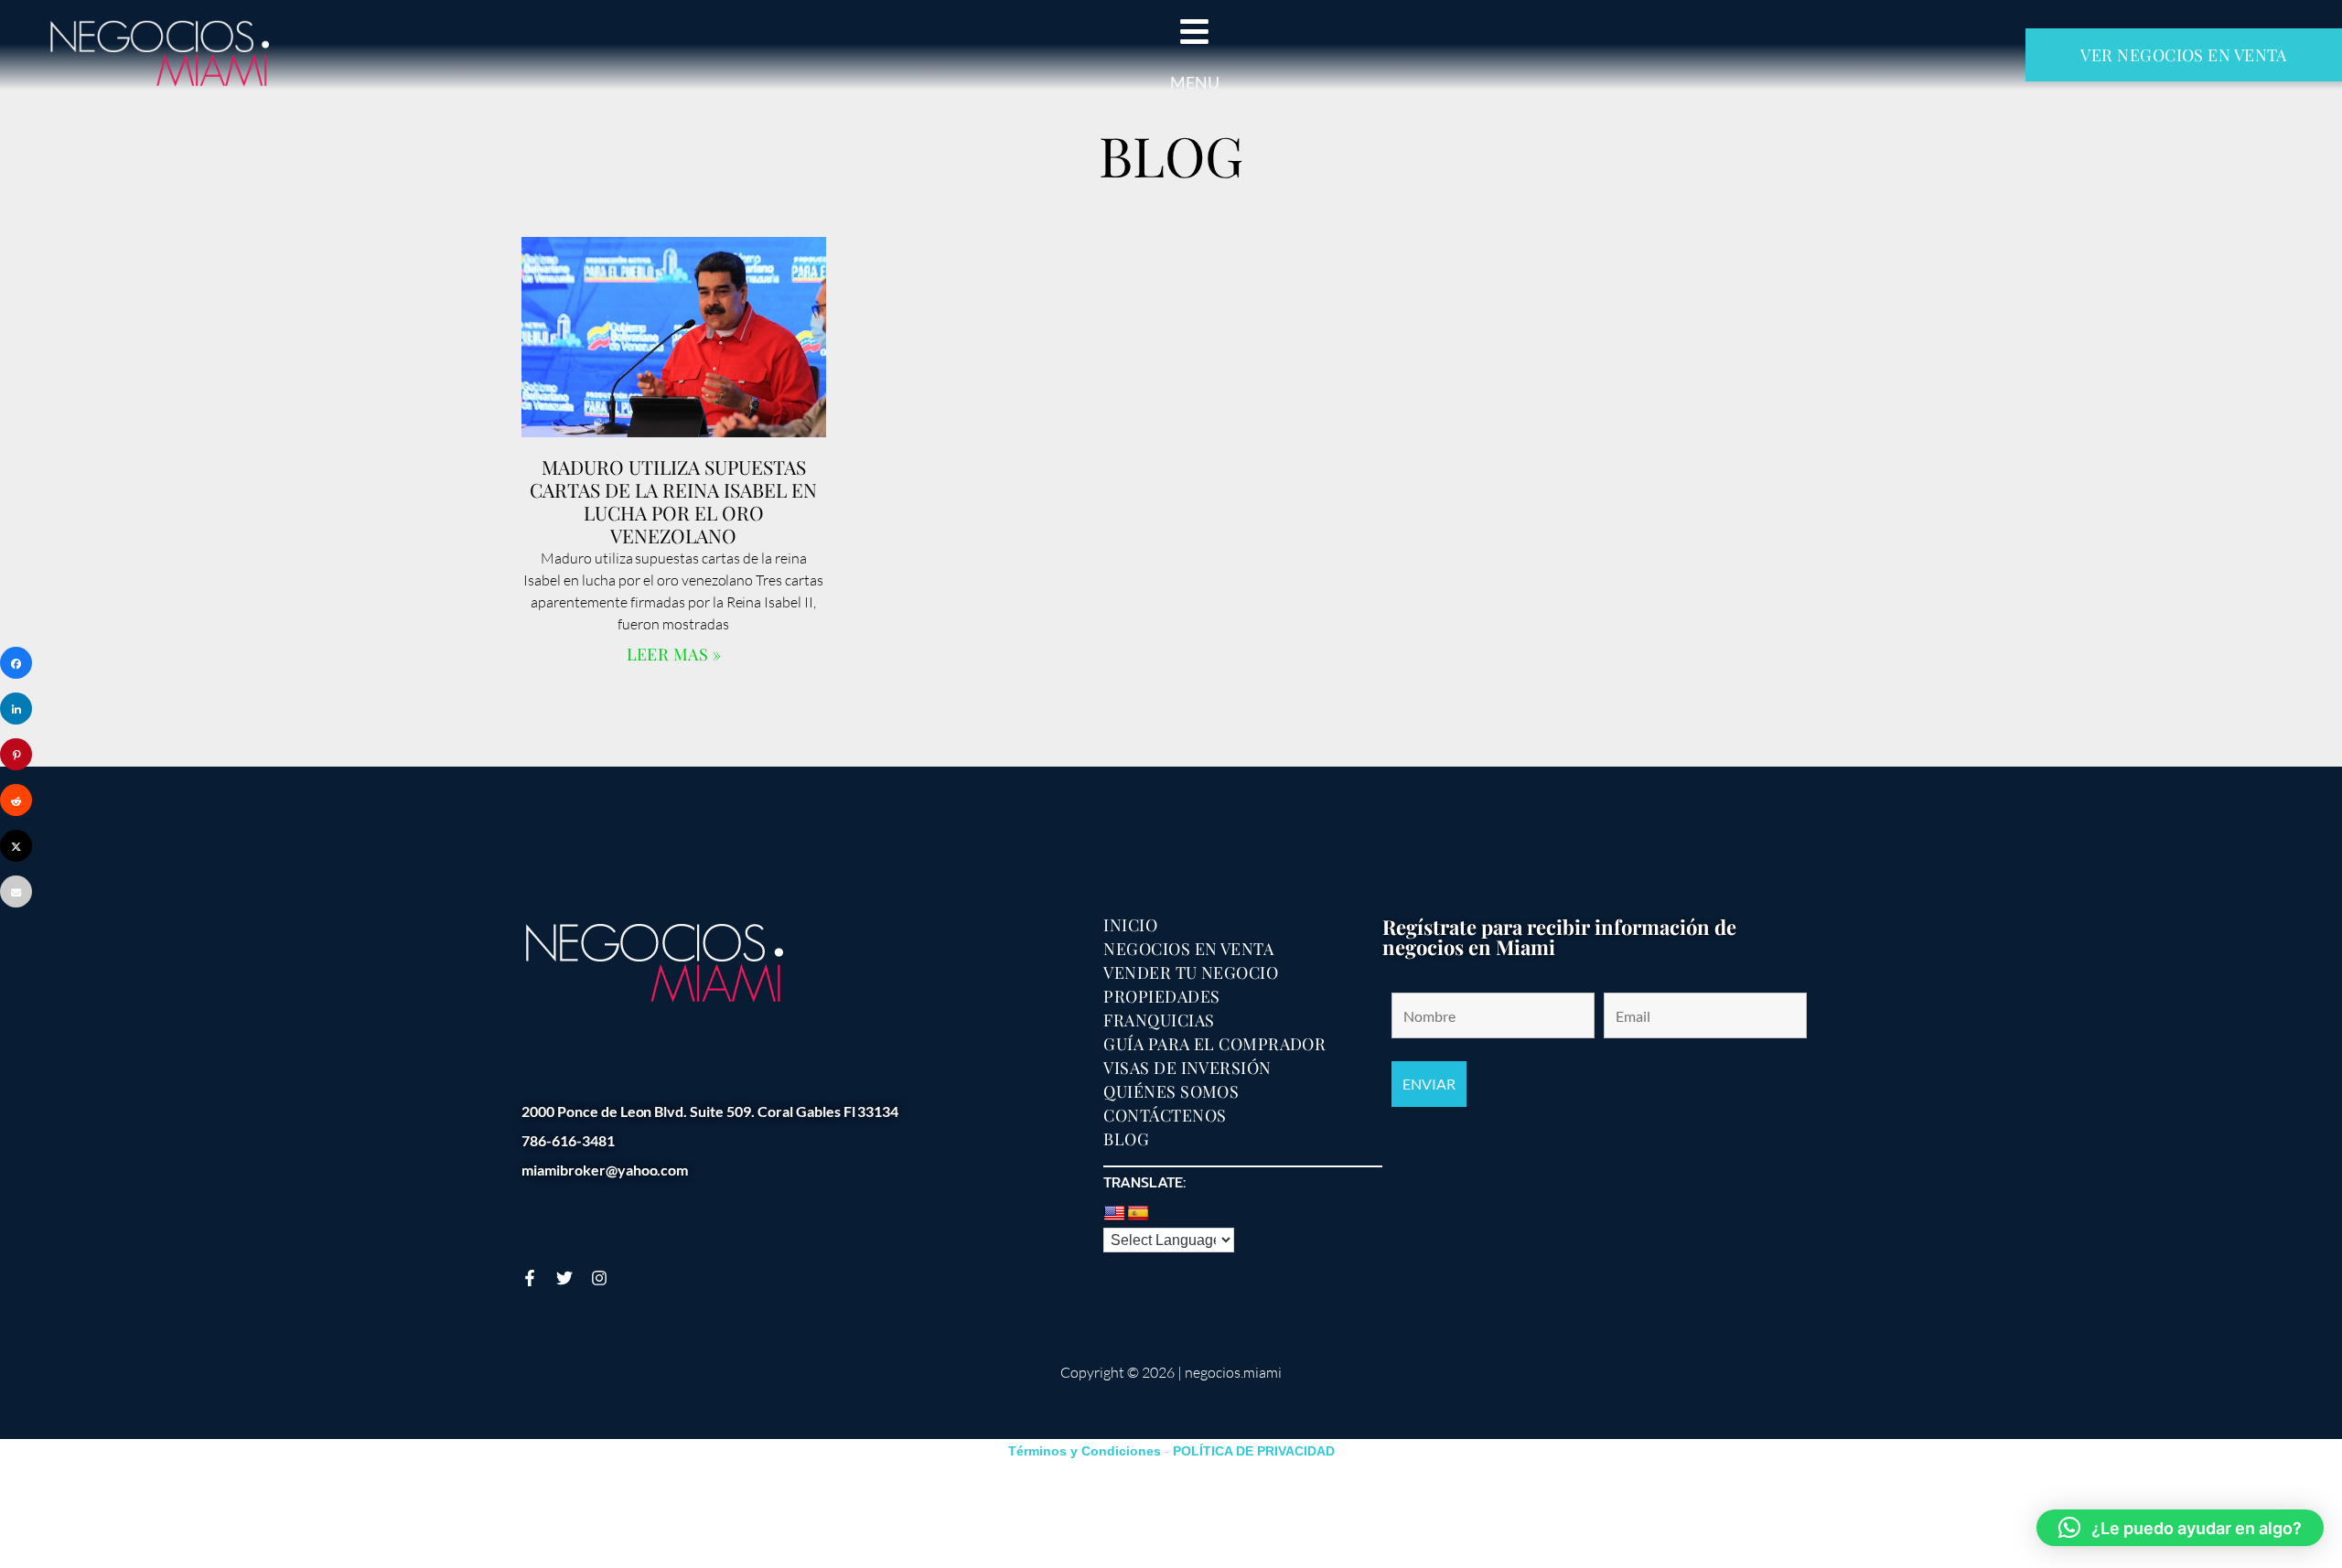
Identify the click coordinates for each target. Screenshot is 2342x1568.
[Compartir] (16, 663)
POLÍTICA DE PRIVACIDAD (1254, 1451)
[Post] (16, 846)
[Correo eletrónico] (16, 891)
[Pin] (16, 754)
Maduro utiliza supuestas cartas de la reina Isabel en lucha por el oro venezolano (673, 501)
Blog (1126, 1139)
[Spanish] (1138, 1214)
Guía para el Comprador (1214, 1044)
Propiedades (1161, 996)
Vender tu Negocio (1191, 972)
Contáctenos (1165, 1115)
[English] (1114, 1214)
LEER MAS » (674, 654)
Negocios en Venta (1188, 949)
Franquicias (1159, 1020)
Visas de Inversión (1187, 1068)
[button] (2180, 1528)
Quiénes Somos (1171, 1091)
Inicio (1130, 925)
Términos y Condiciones (1085, 1451)
